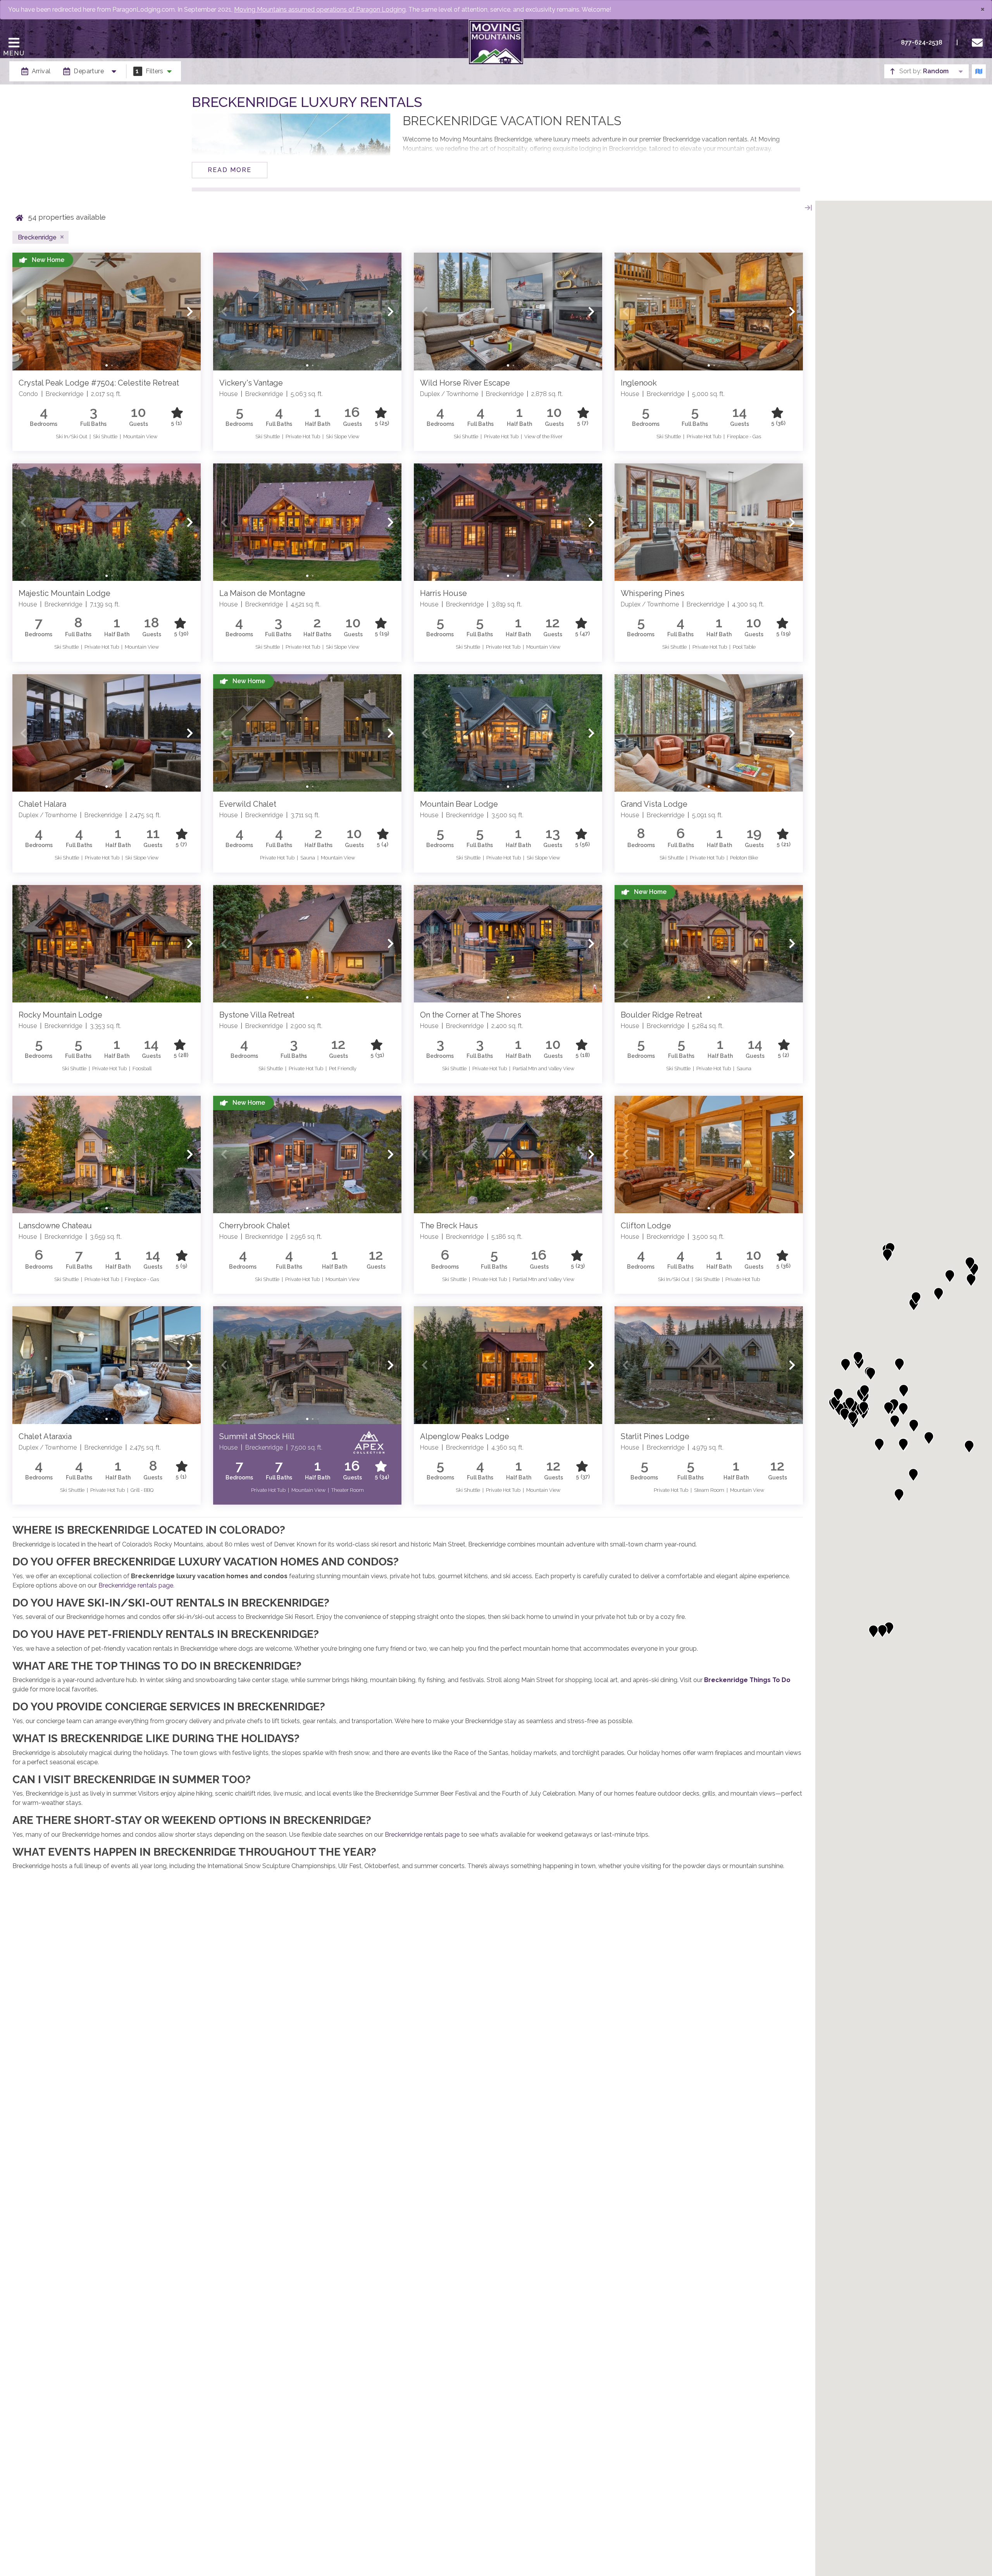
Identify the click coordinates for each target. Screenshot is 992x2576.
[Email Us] (979, 43)
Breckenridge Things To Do (747, 1680)
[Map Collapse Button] (808, 208)
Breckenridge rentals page (136, 1585)
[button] (23, 312)
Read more (230, 170)
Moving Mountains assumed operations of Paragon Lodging (320, 9)
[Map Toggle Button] (979, 71)
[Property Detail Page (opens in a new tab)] (107, 312)
